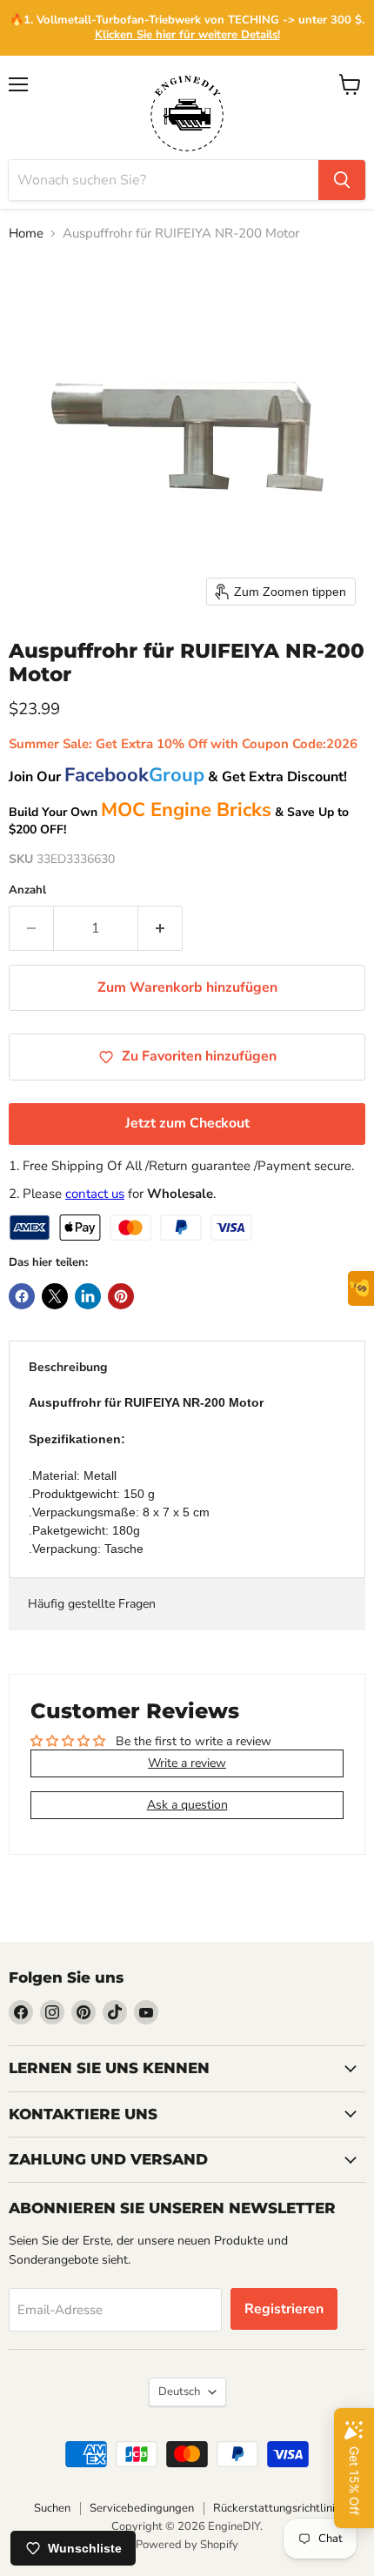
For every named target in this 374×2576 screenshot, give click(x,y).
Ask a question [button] (187, 1805)
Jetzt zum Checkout (187, 1123)
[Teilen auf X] (55, 1296)
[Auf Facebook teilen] (22, 1296)
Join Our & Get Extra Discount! (178, 777)
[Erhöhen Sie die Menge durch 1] (160, 928)
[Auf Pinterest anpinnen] (121, 1296)
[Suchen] (342, 180)
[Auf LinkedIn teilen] (88, 1296)
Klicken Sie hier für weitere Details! (187, 35)
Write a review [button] (187, 1763)
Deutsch (179, 2392)
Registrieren (284, 2309)
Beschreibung (68, 1367)
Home (26, 234)
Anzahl (27, 890)
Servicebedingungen (142, 2508)
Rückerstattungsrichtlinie (277, 2508)
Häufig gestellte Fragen (92, 1604)
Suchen (52, 2508)
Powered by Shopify (187, 2545)
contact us (95, 1194)
